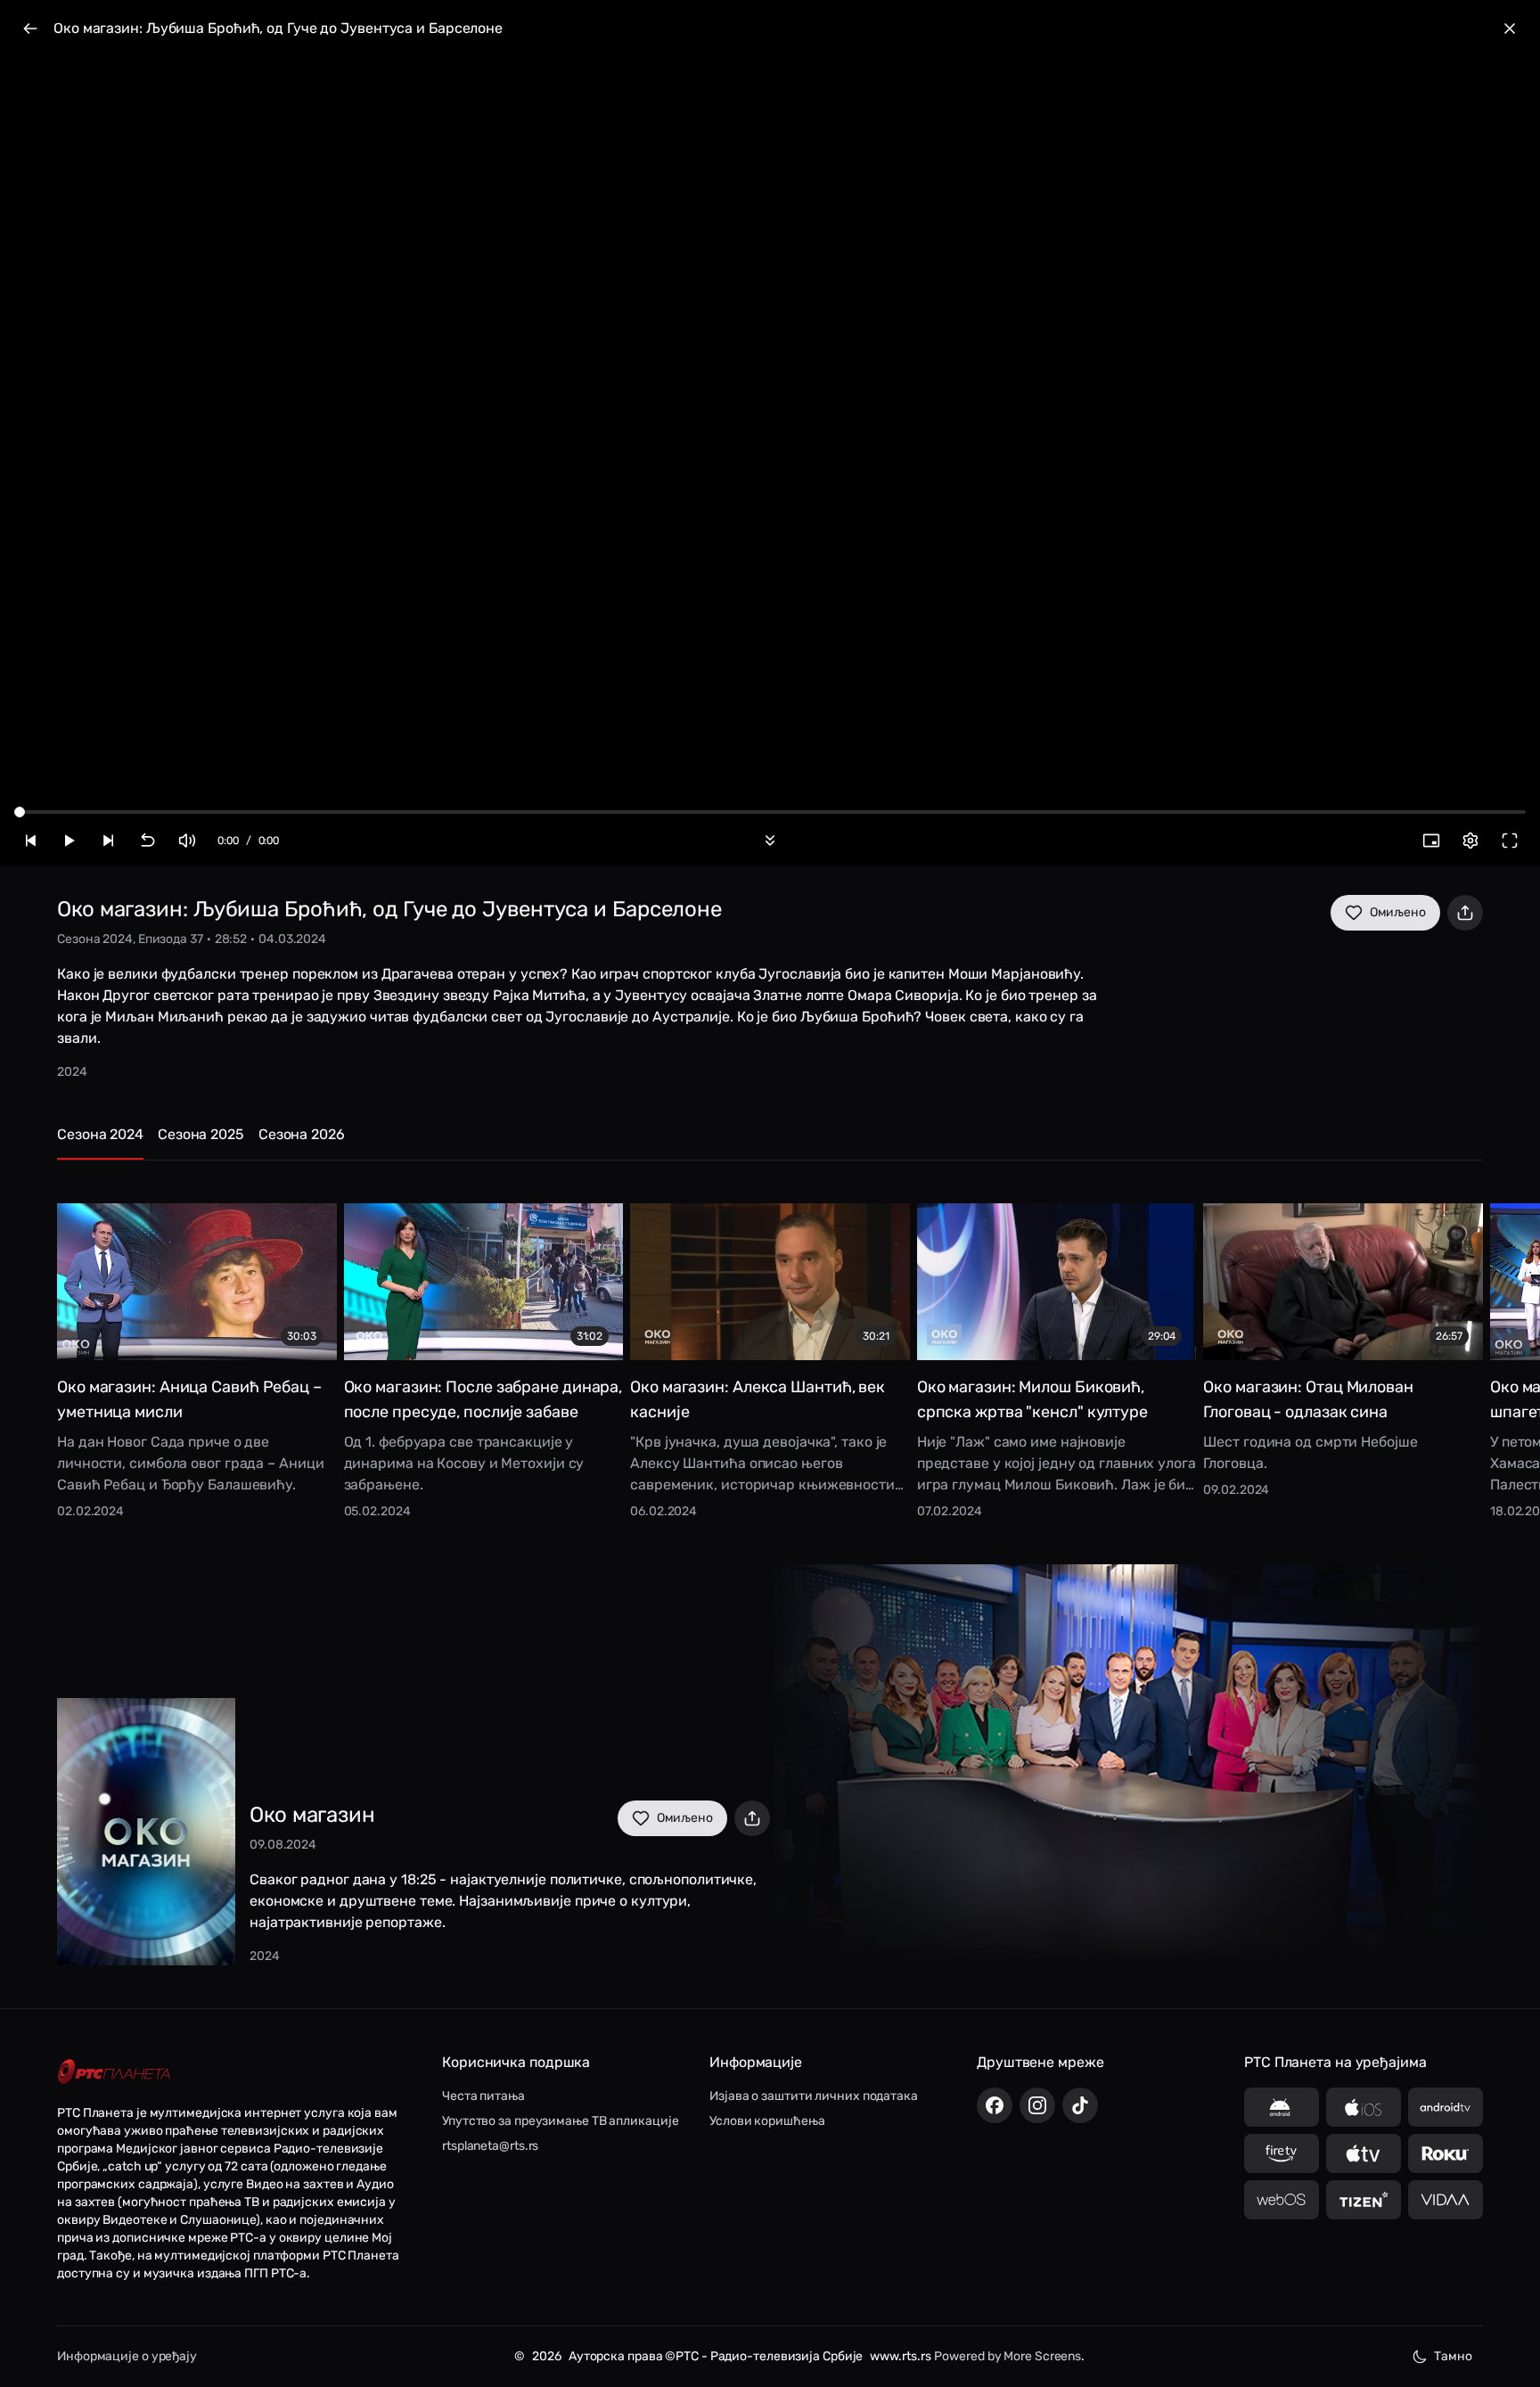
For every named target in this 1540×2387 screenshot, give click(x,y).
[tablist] (770, 1142)
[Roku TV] (1446, 2153)
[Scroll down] (770, 841)
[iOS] (1364, 2107)
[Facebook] (995, 2105)
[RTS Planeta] (114, 2071)
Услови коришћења (767, 2121)
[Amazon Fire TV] (1282, 2153)
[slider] (20, 812)
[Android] (1282, 2107)
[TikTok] (1080, 2105)
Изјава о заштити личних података (814, 2096)
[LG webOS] (1282, 2200)
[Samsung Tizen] (1364, 2200)
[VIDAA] (1446, 2200)
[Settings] (1470, 841)
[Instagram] (1037, 2105)
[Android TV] (1446, 2107)
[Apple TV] (1364, 2153)
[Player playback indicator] (770, 433)
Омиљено (1398, 912)
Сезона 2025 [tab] (201, 1134)
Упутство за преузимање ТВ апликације (560, 2121)
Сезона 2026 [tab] (302, 1134)
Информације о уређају (127, 2356)
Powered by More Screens (1008, 2356)
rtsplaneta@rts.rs (490, 2146)
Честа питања (483, 2096)
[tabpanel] (770, 1348)
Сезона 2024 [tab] (100, 1134)
